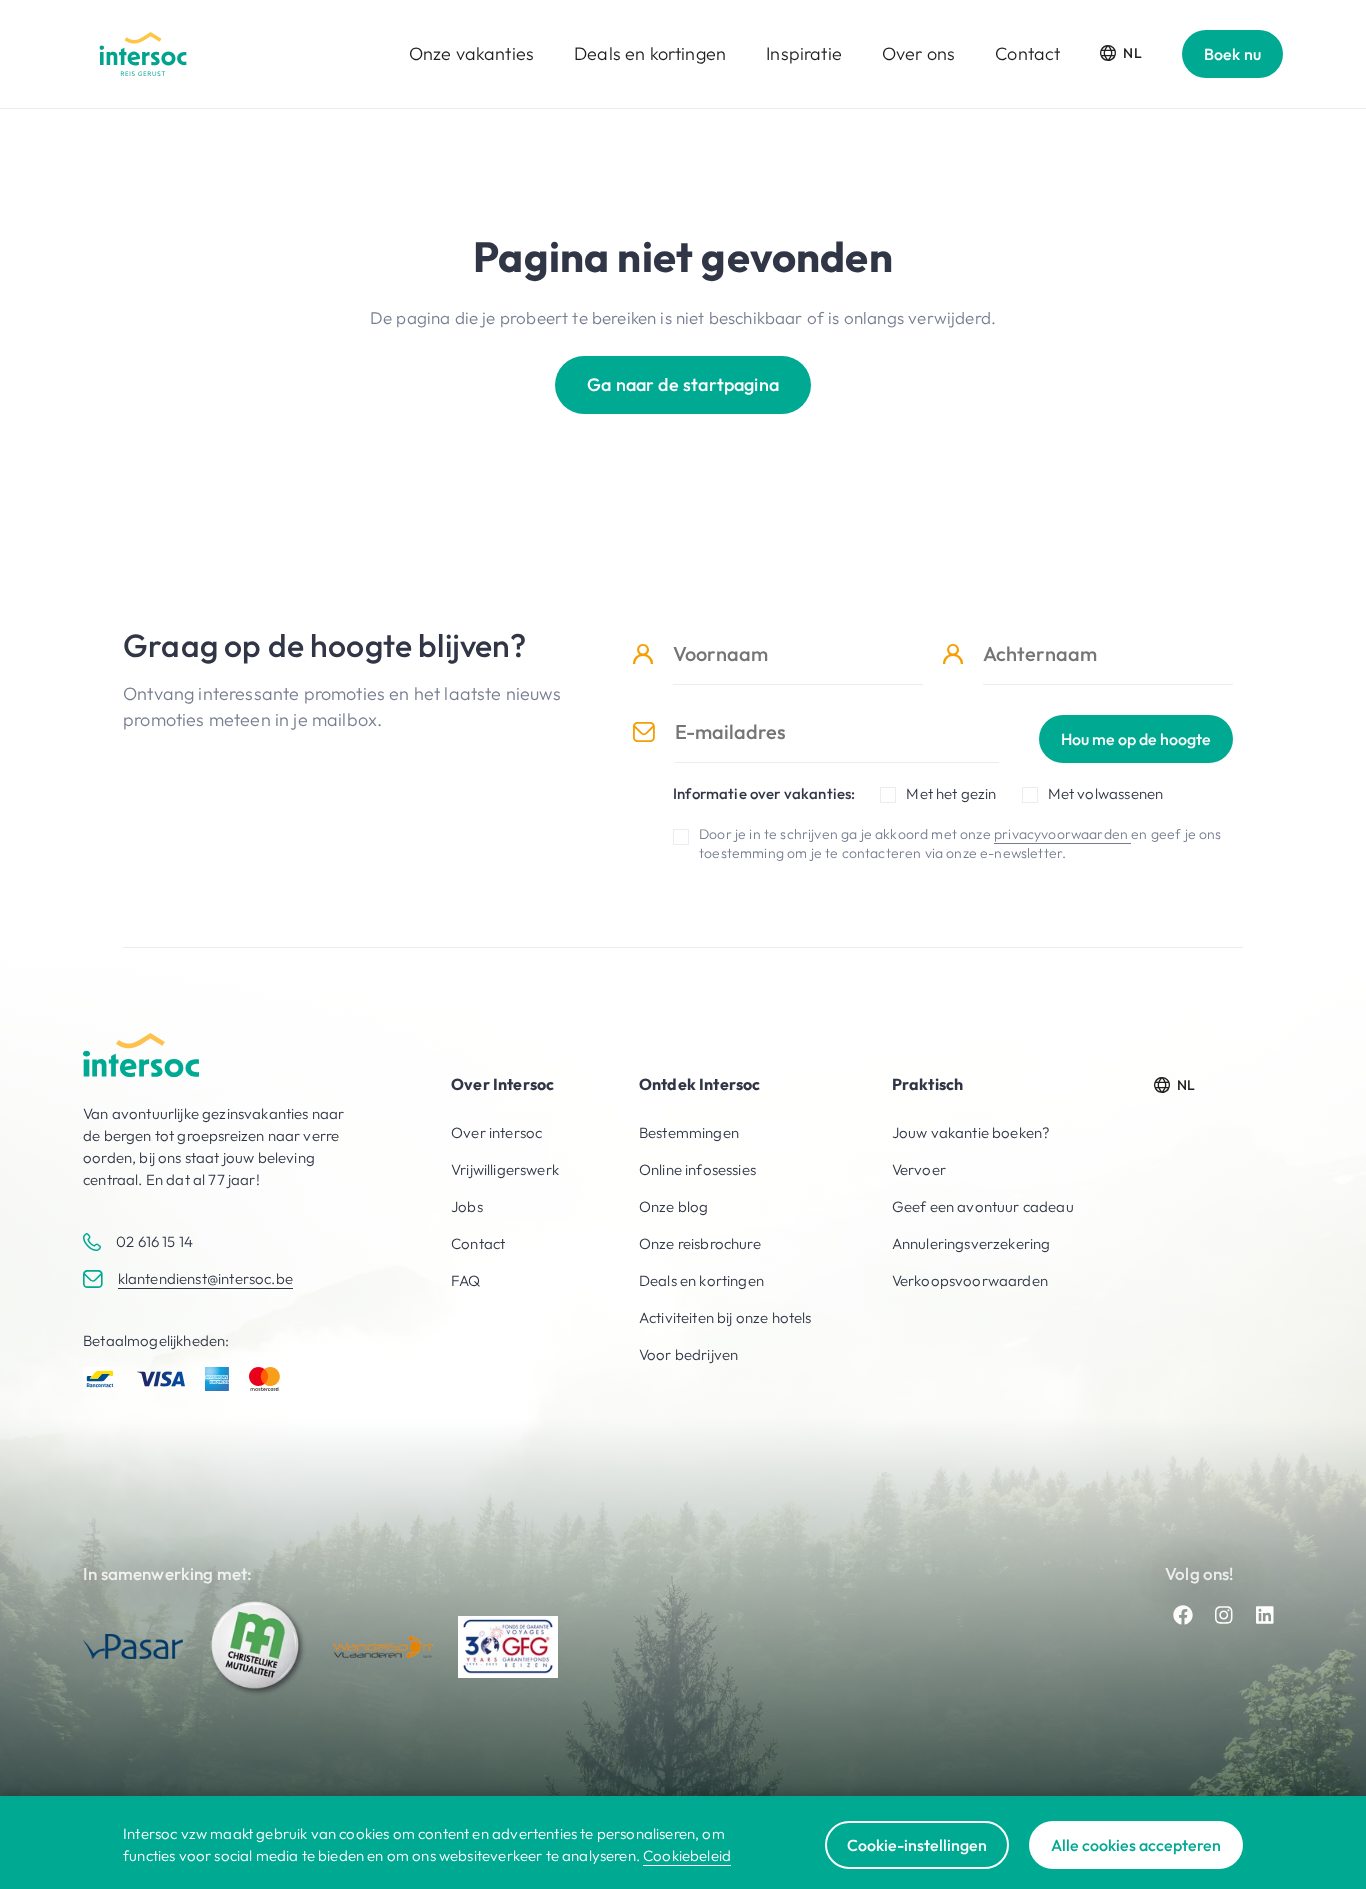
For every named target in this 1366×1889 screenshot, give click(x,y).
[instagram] (1224, 1615)
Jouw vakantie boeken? (971, 1132)
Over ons (918, 53)
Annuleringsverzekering (971, 1243)
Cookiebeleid (687, 1855)
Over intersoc (496, 1132)
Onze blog (674, 1206)
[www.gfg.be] (508, 1647)
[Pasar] (133, 1646)
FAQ (466, 1280)
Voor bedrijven (688, 1354)
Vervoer (919, 1169)
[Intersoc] (143, 54)
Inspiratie (804, 53)
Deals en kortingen (650, 53)
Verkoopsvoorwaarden (970, 1280)
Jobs (467, 1206)
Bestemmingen (689, 1132)
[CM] (258, 1647)
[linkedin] (1265, 1615)
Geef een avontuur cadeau (983, 1206)
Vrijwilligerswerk (505, 1169)
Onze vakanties (471, 53)
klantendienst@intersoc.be (205, 1278)
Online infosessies (697, 1169)
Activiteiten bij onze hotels (725, 1317)
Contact (1027, 53)
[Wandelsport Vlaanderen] (383, 1647)
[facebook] (1183, 1615)
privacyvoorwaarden (1062, 834)
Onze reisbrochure (700, 1243)
